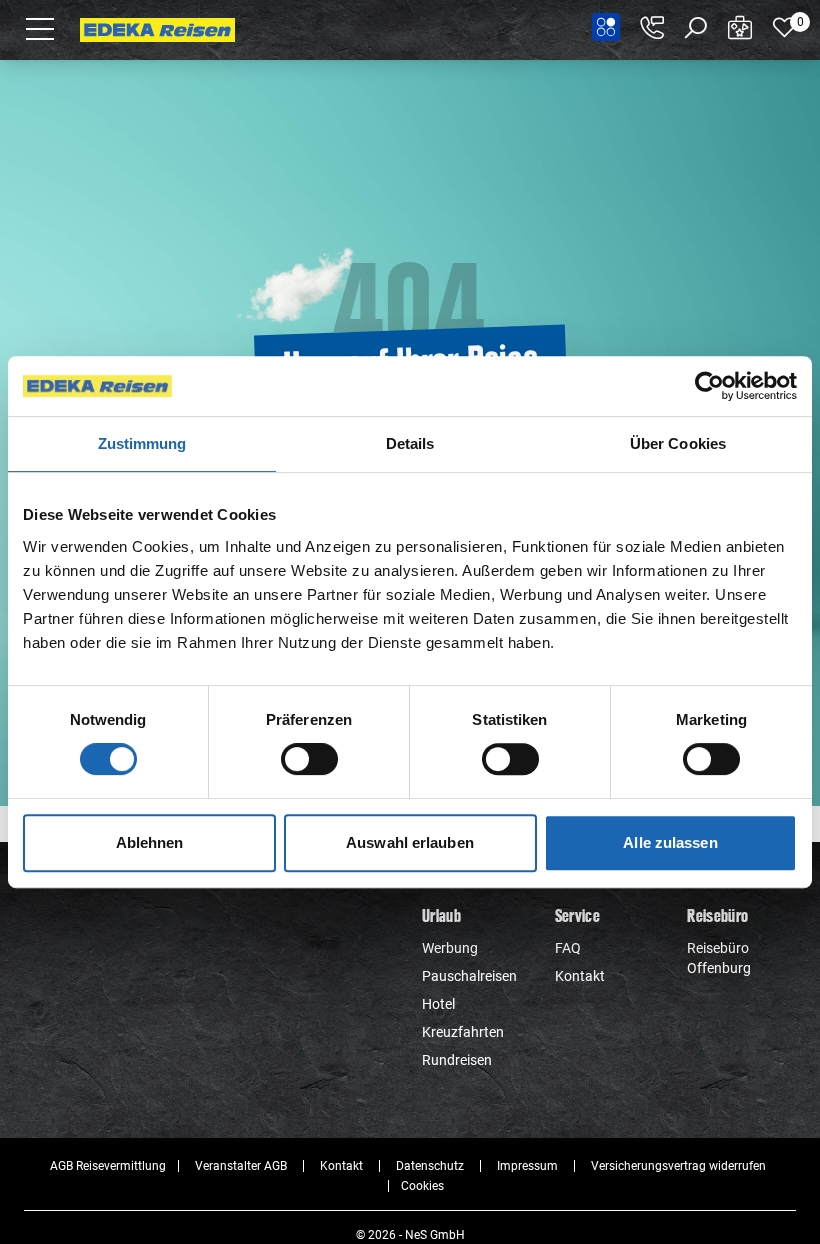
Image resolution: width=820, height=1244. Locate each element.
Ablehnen (150, 842)
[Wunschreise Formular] (740, 28)
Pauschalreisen (469, 976)
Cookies (422, 1186)
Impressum (527, 1166)
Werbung (450, 948)
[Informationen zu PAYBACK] (606, 27)
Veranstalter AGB (241, 1166)
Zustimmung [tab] (142, 443)
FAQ (568, 948)
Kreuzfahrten (463, 1032)
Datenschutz (430, 1166)
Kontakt (580, 976)
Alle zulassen (670, 842)
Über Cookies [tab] (678, 443)
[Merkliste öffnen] (784, 28)
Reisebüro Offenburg (719, 958)
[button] (40, 28)
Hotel (438, 1004)
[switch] (309, 759)
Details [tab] (410, 443)
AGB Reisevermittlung (108, 1166)
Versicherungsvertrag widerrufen (678, 1166)
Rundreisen (457, 1060)
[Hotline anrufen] (652, 28)
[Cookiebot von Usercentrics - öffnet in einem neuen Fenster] (709, 386)
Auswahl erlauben (410, 842)
